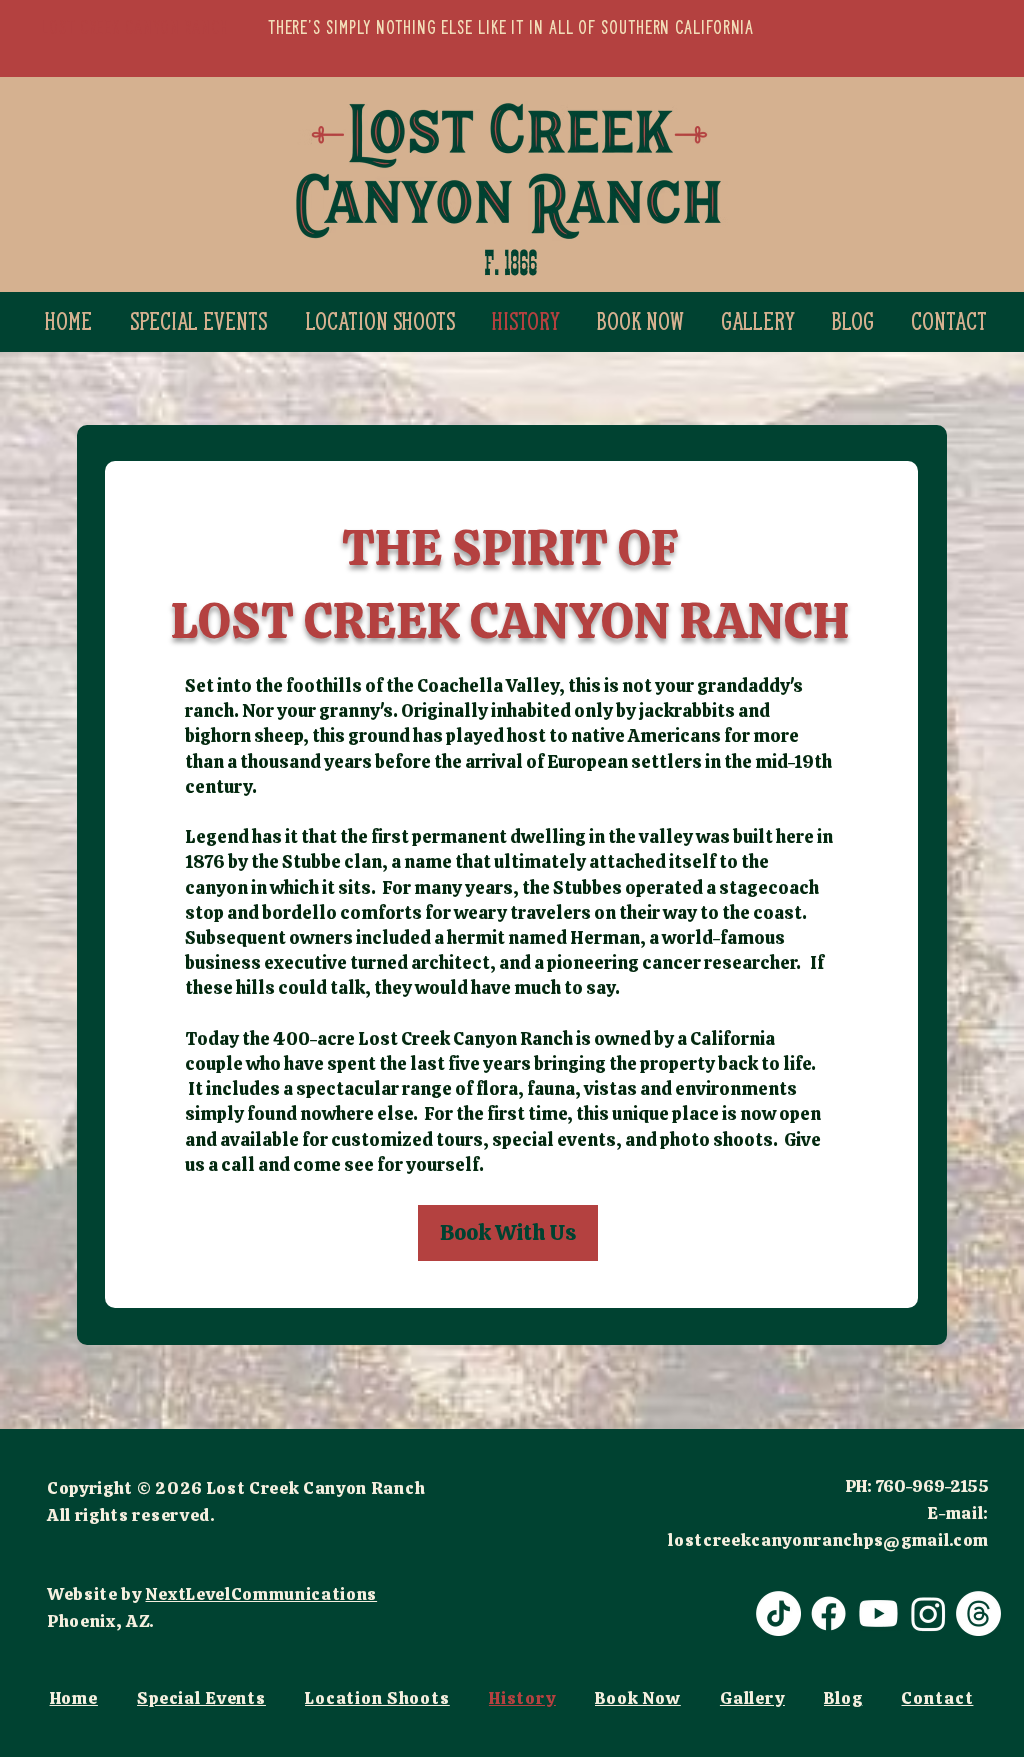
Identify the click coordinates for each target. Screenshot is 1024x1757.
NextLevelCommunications (261, 1594)
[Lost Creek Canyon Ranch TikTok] (778, 1613)
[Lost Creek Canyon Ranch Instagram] (928, 1613)
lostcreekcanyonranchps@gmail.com (828, 1540)
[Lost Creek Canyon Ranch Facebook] (828, 1613)
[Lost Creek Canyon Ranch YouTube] (878, 1613)
